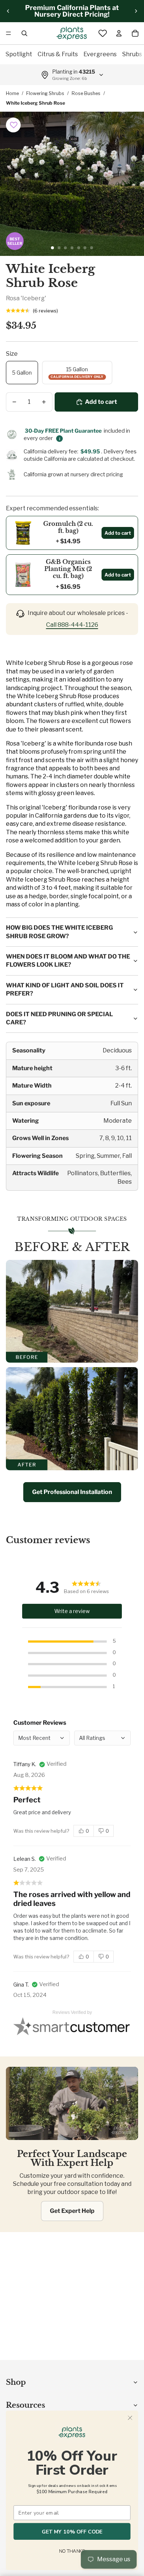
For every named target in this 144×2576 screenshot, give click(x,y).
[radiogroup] (94, 1831)
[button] (14, 125)
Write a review (72, 1611)
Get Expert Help (72, 2211)
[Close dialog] (130, 2418)
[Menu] (8, 33)
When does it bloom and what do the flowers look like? (68, 961)
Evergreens (100, 54)
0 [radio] (87, 1831)
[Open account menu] (119, 33)
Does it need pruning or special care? (59, 1018)
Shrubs (132, 54)
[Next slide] (136, 11)
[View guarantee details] (59, 439)
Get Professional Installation (72, 1492)
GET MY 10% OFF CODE (72, 2531)
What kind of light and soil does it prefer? (65, 989)
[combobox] (102, 1738)
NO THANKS (72, 2552)
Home (12, 93)
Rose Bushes (86, 93)
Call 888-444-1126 (72, 625)
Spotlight (19, 54)
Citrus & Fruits (58, 54)
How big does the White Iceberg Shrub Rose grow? (59, 932)
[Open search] (24, 33)
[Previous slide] (8, 11)
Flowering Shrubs (45, 93)
